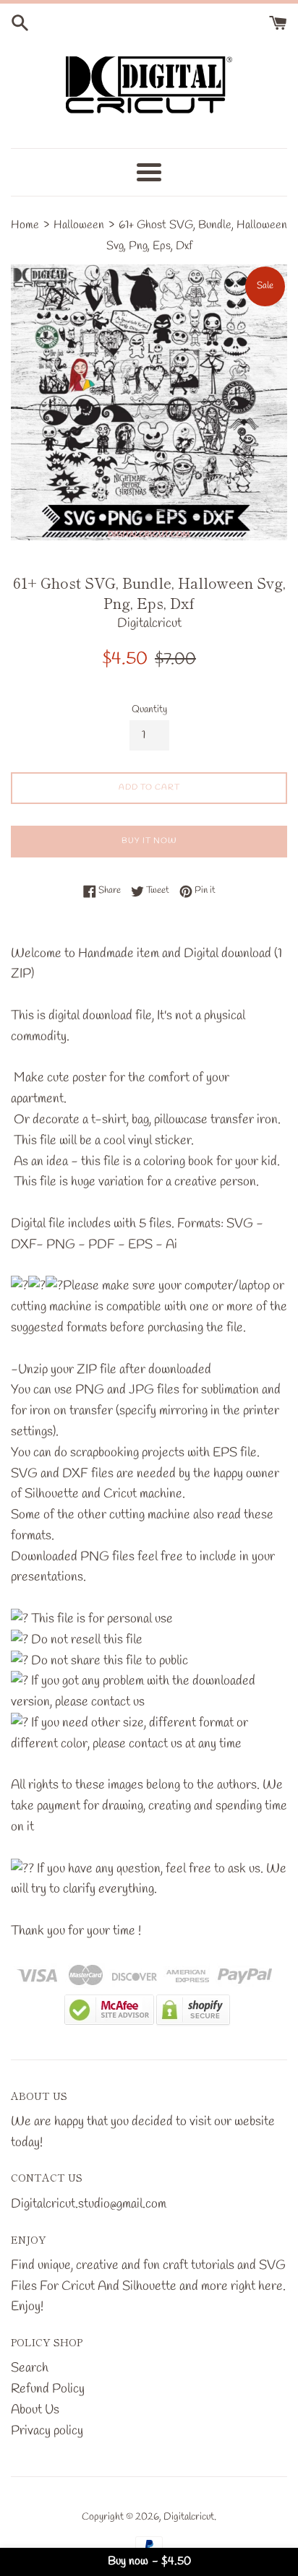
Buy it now (149, 841)
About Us (35, 2410)
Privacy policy (47, 2431)
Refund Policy (48, 2389)
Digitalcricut (189, 2517)
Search (30, 2368)
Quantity (149, 710)
